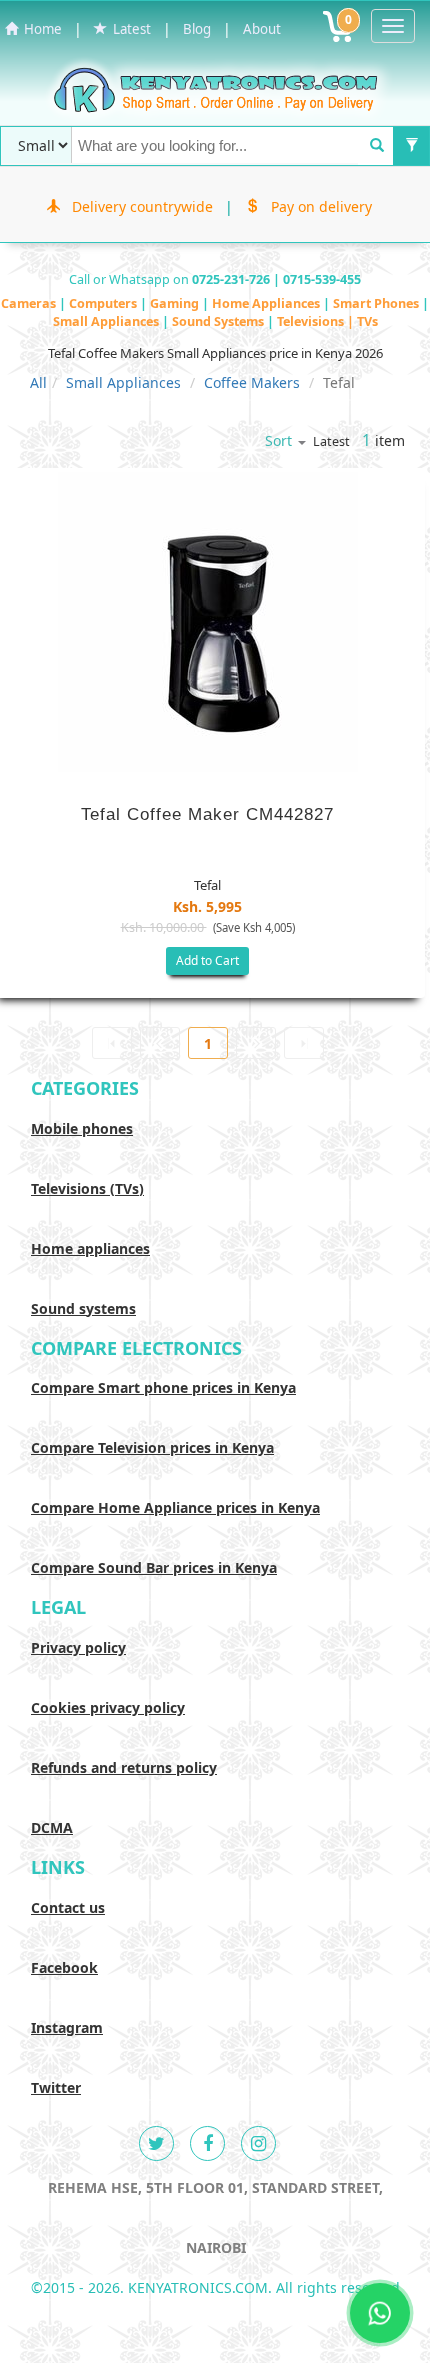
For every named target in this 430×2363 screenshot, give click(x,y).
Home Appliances (267, 303)
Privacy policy (78, 1647)
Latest (129, 29)
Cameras (30, 303)
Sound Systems (219, 321)
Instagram (67, 2027)
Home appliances (90, 1248)
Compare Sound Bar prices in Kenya (154, 1567)
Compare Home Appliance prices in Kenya (175, 1507)
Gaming (176, 303)
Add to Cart (207, 960)
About (262, 29)
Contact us (68, 1907)
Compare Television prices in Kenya (152, 1447)
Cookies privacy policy (108, 1707)
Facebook (64, 1967)
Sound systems (83, 1308)
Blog (197, 29)
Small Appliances (107, 321)
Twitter (56, 2087)
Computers (104, 303)
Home (40, 29)
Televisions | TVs (327, 321)
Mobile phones (82, 1128)
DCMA (52, 1827)
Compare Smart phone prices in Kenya (163, 1387)
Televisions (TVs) (87, 1188)
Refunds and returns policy (124, 1767)
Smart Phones (377, 303)
